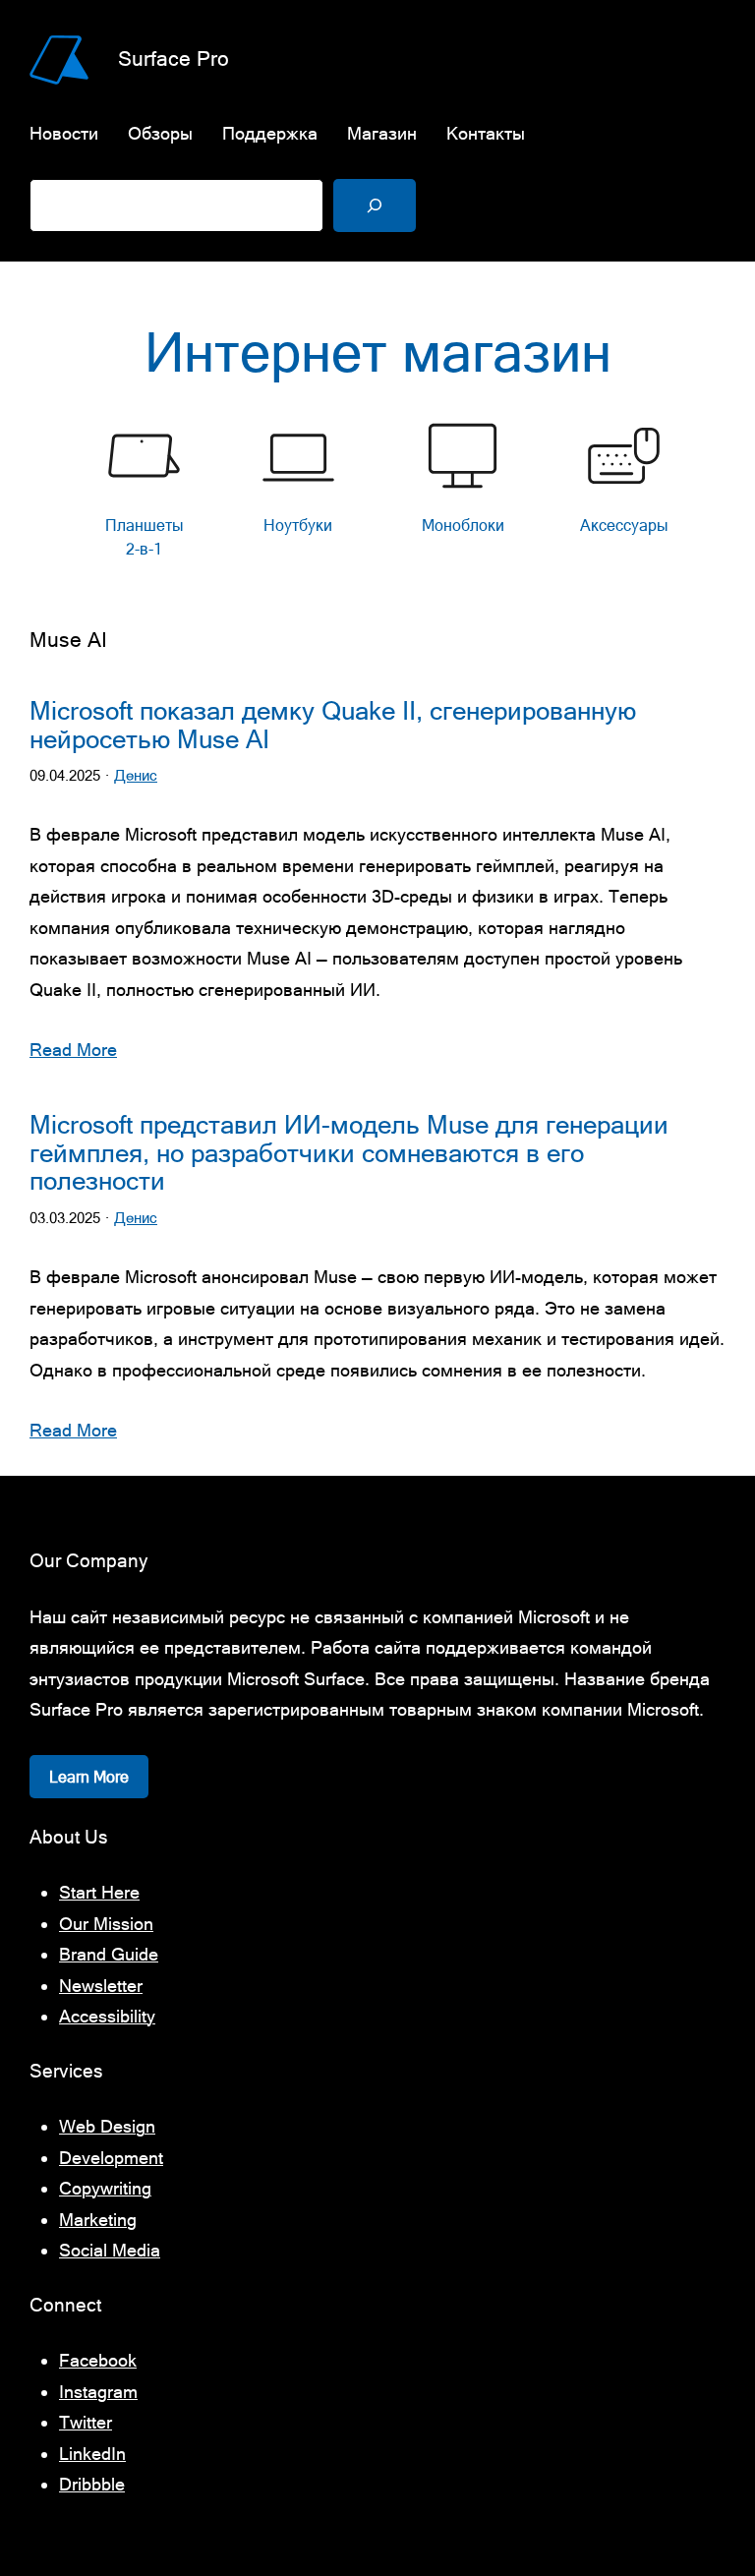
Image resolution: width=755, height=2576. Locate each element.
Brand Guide (109, 1954)
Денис (136, 775)
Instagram (98, 2392)
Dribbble (92, 2484)
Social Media (110, 2250)
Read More (73, 1050)
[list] (377, 494)
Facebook (98, 2360)
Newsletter (101, 1986)
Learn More (89, 1777)
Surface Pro (174, 58)
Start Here (99, 1892)
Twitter (86, 2422)
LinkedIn (92, 2454)
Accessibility (107, 2016)
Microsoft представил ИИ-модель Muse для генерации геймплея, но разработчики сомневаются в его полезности (349, 1153)
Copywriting (105, 2188)
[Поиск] (375, 205)
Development (111, 2158)
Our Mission (106, 1924)
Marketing (98, 2220)
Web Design (107, 2126)
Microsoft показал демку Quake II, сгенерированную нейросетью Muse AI (333, 725)
